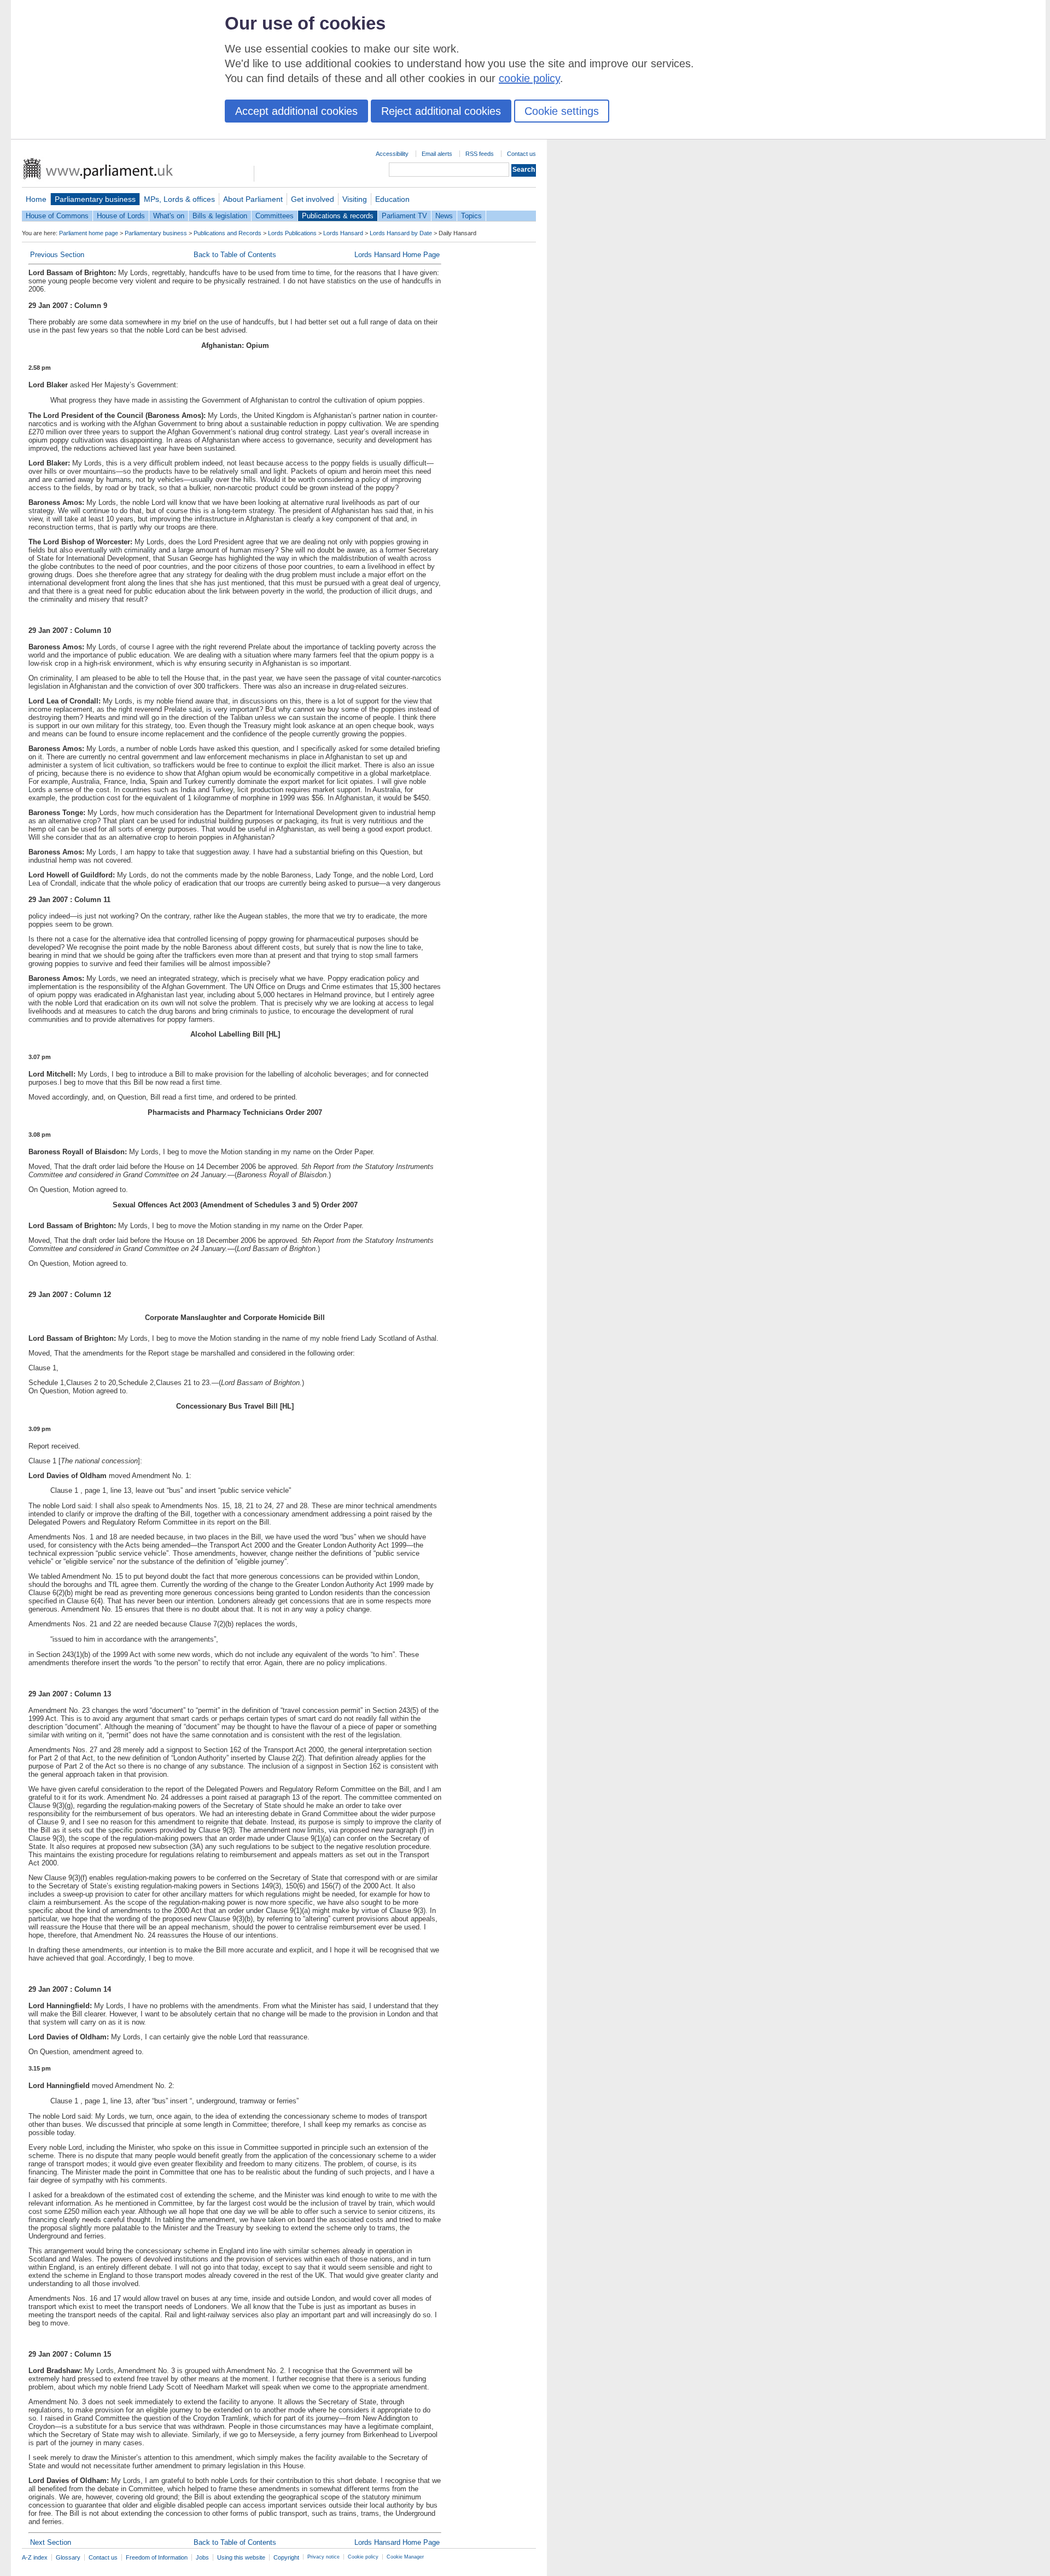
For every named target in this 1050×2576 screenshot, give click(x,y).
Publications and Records (227, 233)
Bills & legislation (220, 216)
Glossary (68, 2557)
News (444, 216)
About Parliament (253, 199)
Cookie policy (363, 2557)
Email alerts (437, 154)
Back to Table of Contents (235, 255)
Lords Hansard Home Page (397, 255)
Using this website (241, 2557)
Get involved (313, 199)
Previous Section (57, 255)
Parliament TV (404, 216)
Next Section (51, 2542)
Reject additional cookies (441, 111)
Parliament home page (89, 233)
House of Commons (57, 216)
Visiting (355, 199)
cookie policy (529, 78)
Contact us (521, 154)
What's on (169, 216)
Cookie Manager (405, 2557)
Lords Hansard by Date (401, 233)
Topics (471, 216)
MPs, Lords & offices (179, 199)
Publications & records (338, 216)
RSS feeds (480, 154)
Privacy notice (323, 2557)
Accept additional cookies (296, 111)
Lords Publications (292, 233)
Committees (275, 216)
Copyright (286, 2557)
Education (392, 199)
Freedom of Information (157, 2557)
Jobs (202, 2557)
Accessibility (392, 154)
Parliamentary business (95, 199)
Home (36, 199)
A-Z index (35, 2557)
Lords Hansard (343, 233)
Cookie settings (562, 111)
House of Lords (121, 216)
